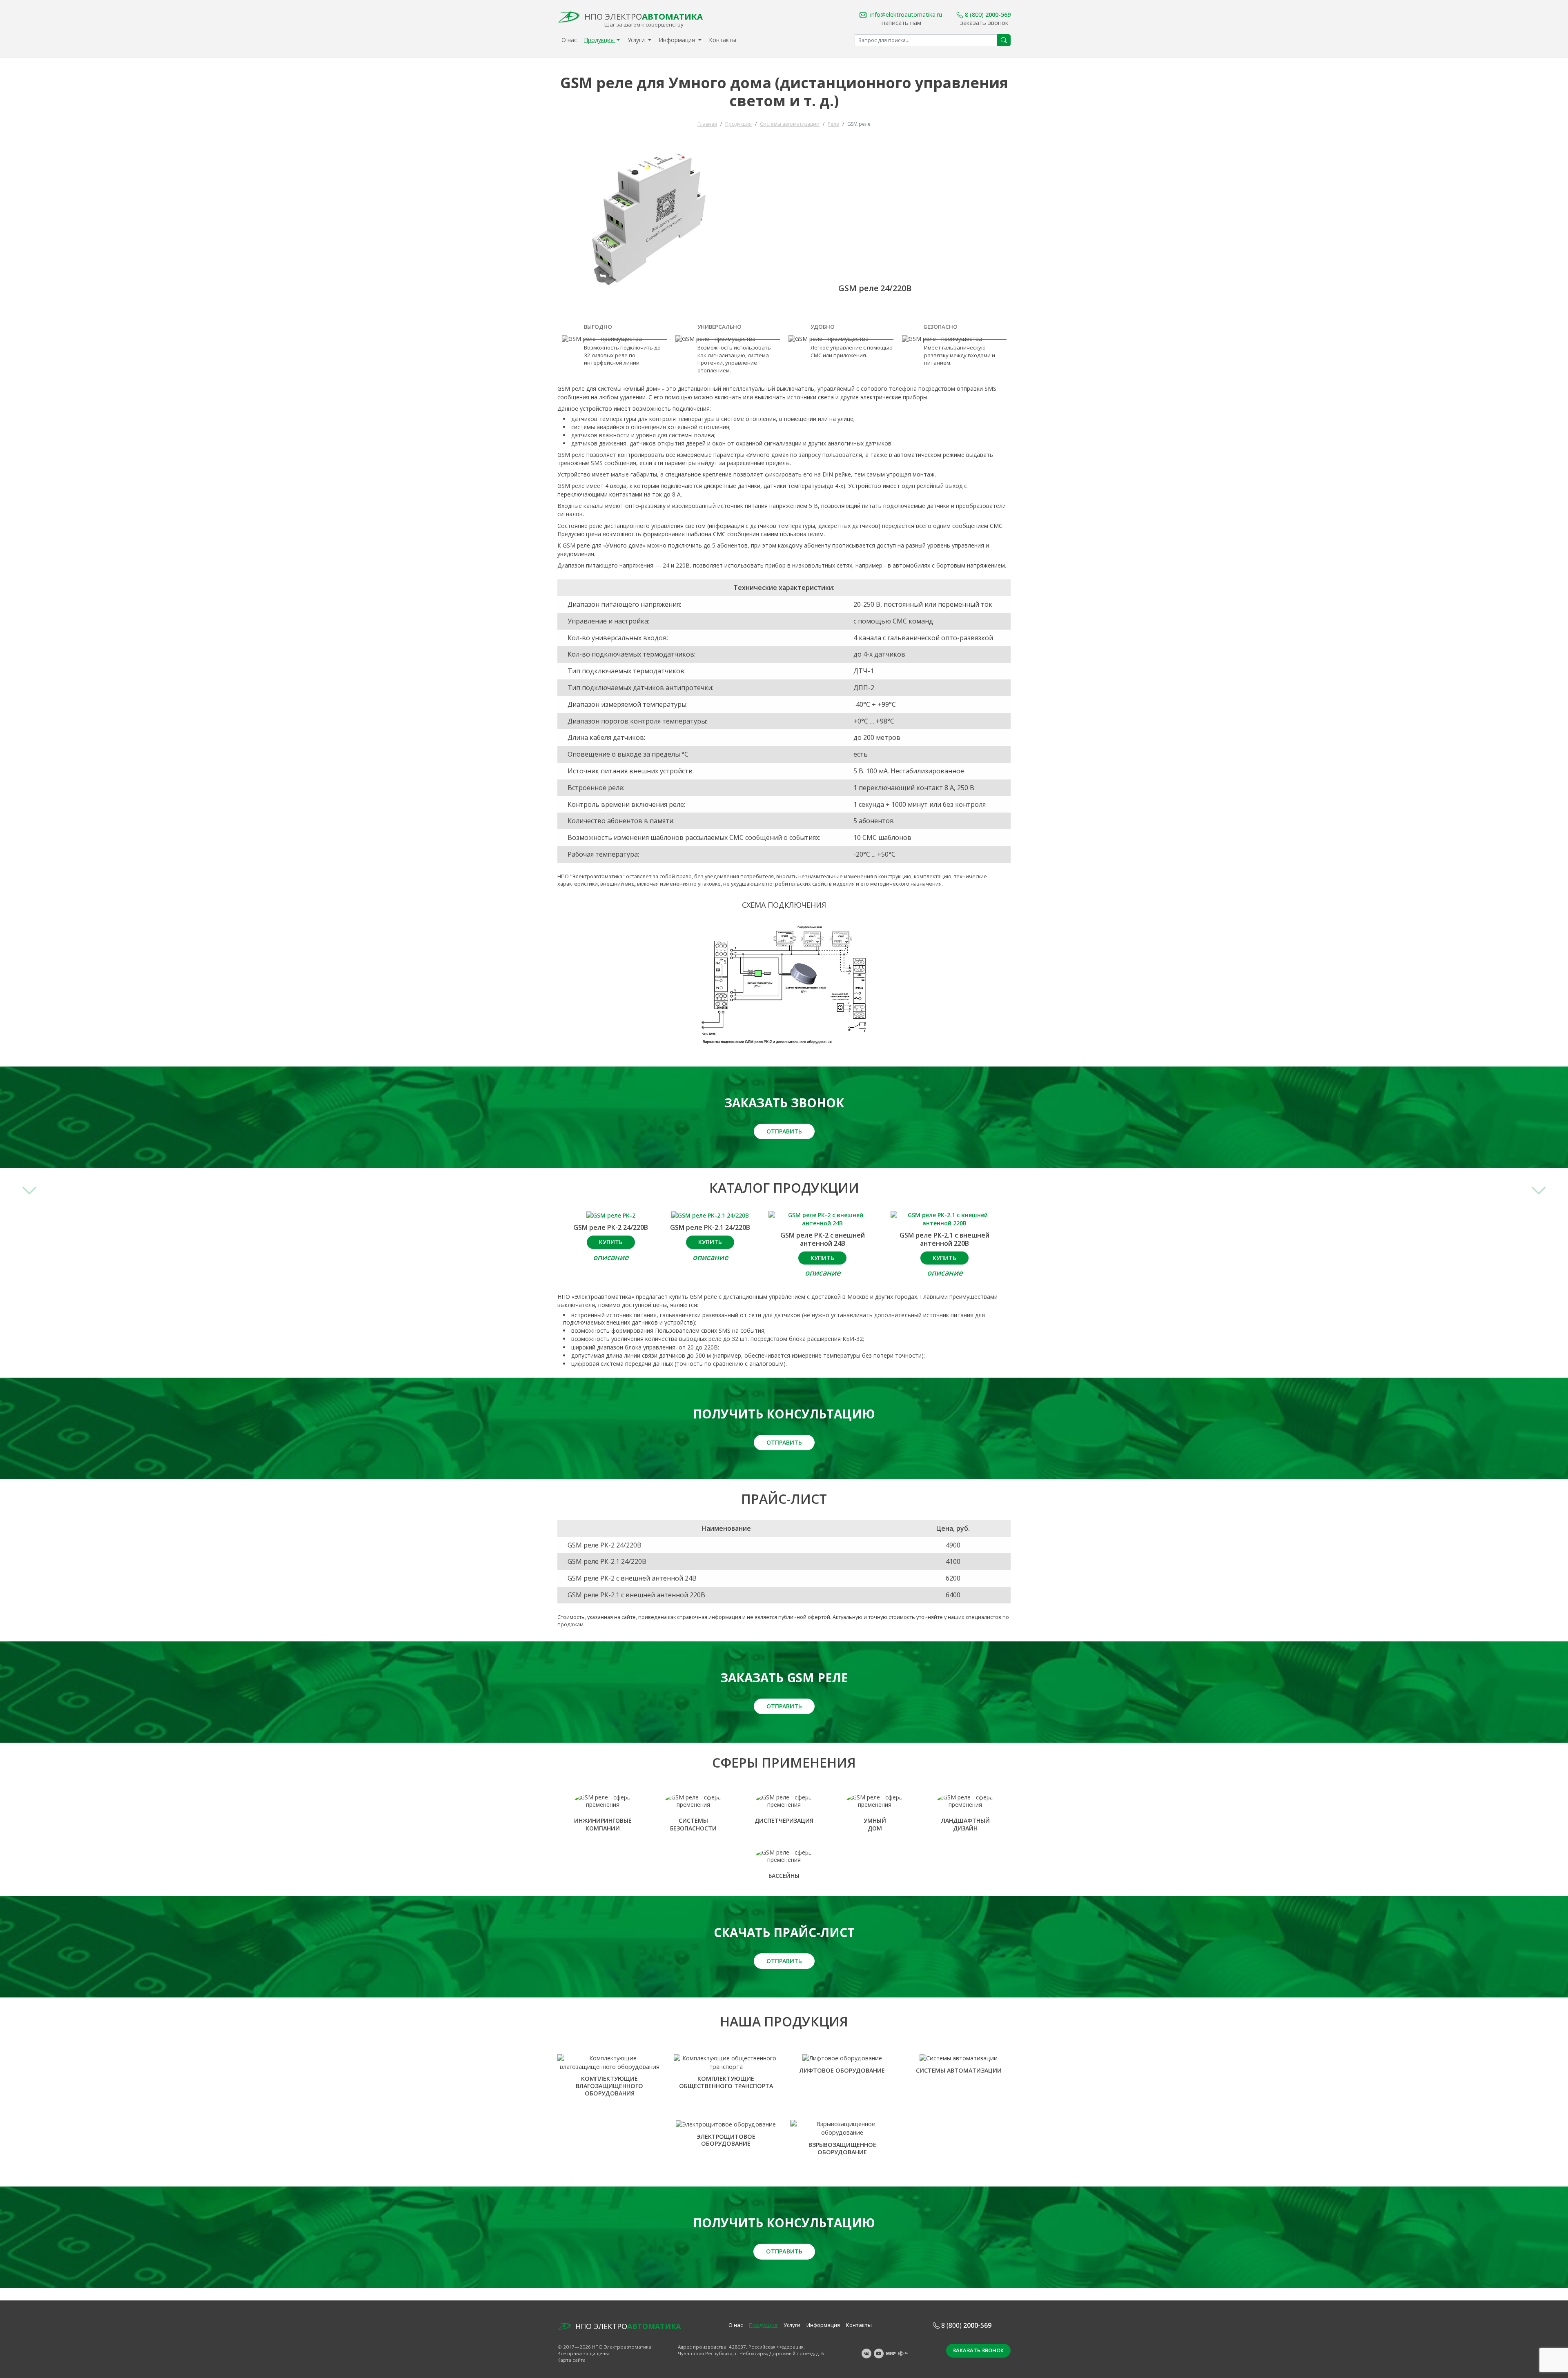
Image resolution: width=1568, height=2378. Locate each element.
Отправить (784, 1131)
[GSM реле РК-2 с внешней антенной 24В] (823, 1219)
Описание (611, 1258)
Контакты (723, 40)
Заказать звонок (984, 22)
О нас (569, 40)
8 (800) (988, 14)
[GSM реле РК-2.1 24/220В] (710, 1215)
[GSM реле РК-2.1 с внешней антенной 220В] (945, 1219)
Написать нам (901, 22)
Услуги (637, 40)
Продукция (600, 40)
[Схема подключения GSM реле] (784, 985)
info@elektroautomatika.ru (906, 14)
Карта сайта (571, 2360)
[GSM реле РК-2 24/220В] (611, 1215)
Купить (611, 1242)
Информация (678, 40)
